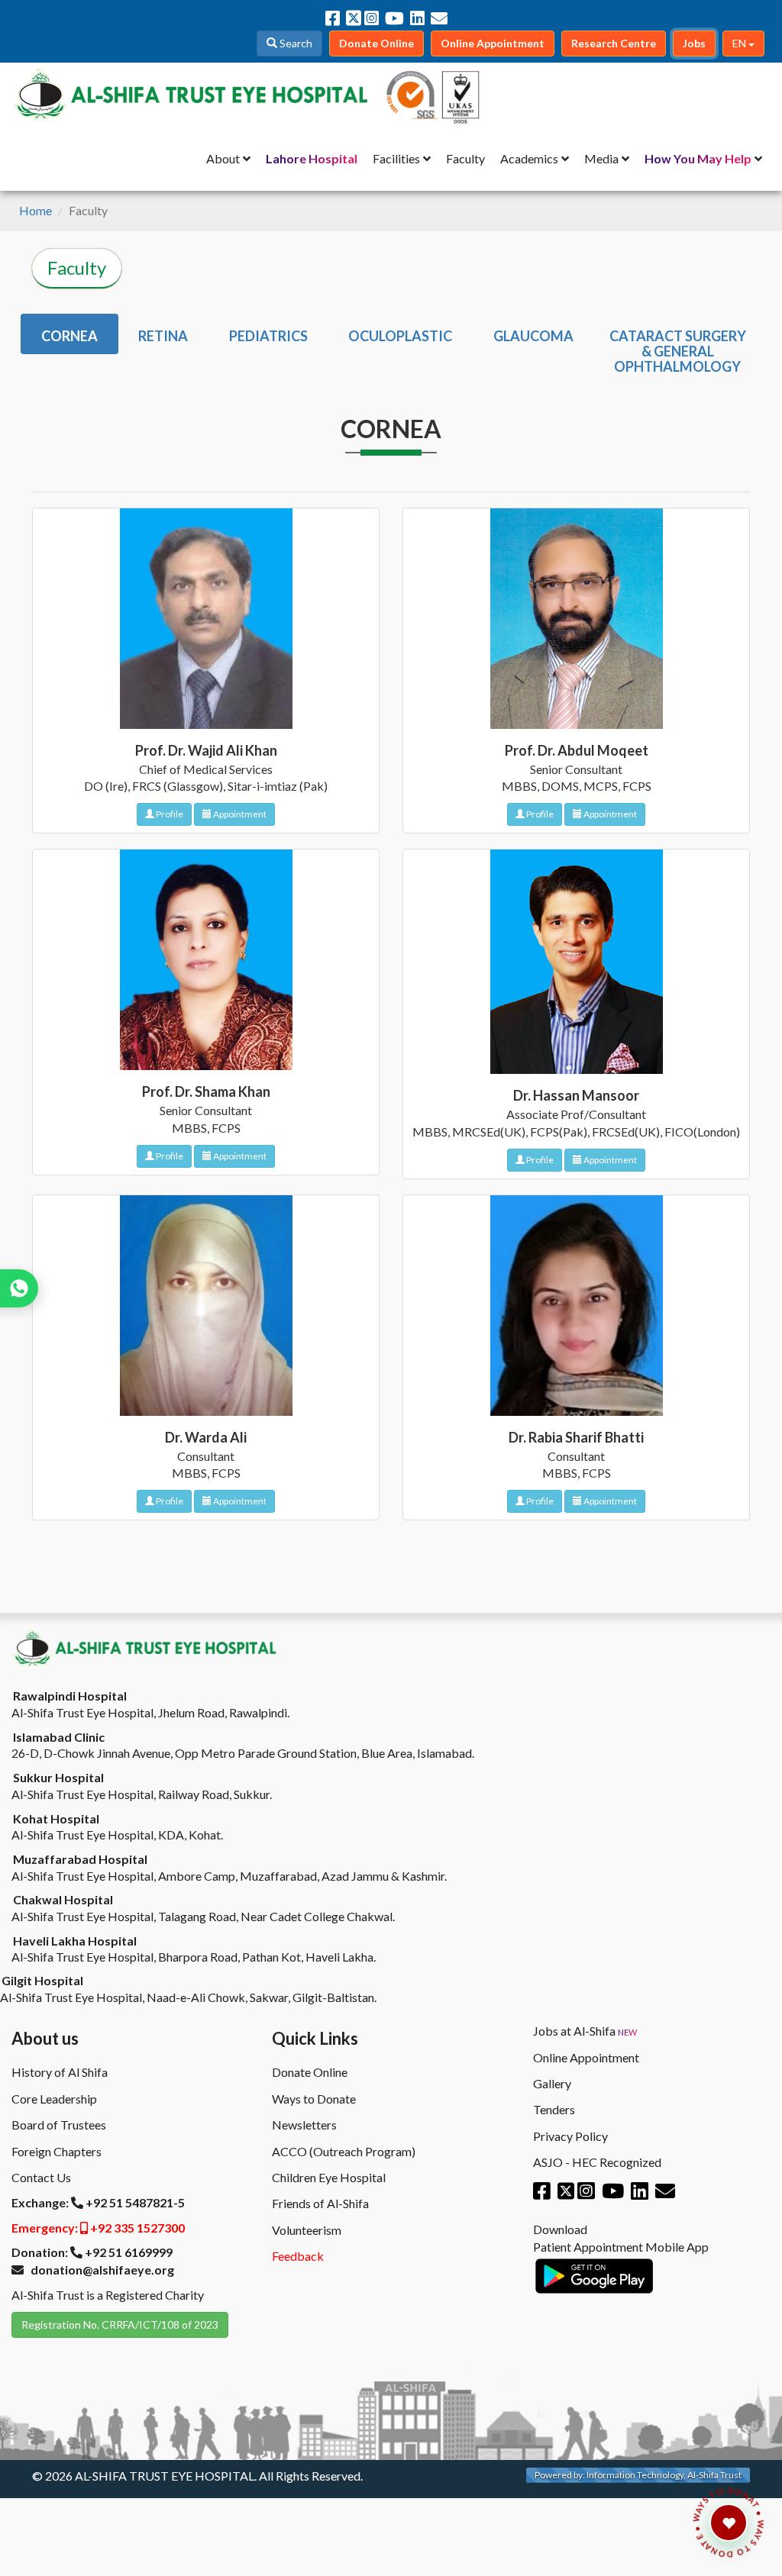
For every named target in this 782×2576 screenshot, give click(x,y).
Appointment (239, 814)
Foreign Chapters (57, 2151)
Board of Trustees (59, 2125)
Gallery (552, 2083)
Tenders (554, 2109)
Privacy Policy (570, 2136)
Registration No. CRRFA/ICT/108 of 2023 (120, 2325)
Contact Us (41, 2177)
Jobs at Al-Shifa (585, 2031)
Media (601, 158)
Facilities (396, 158)
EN (740, 43)
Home (36, 210)
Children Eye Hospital (329, 2177)
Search (295, 43)
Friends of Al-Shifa (320, 2203)
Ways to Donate (314, 2099)
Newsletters (304, 2125)
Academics (529, 158)
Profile (169, 814)
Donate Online (310, 2072)
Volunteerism (307, 2230)
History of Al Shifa (60, 2072)
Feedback (298, 2256)
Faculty (465, 158)
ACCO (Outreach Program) (344, 2151)
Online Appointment (586, 2057)
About (223, 158)
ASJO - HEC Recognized (597, 2162)
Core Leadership (54, 2099)
